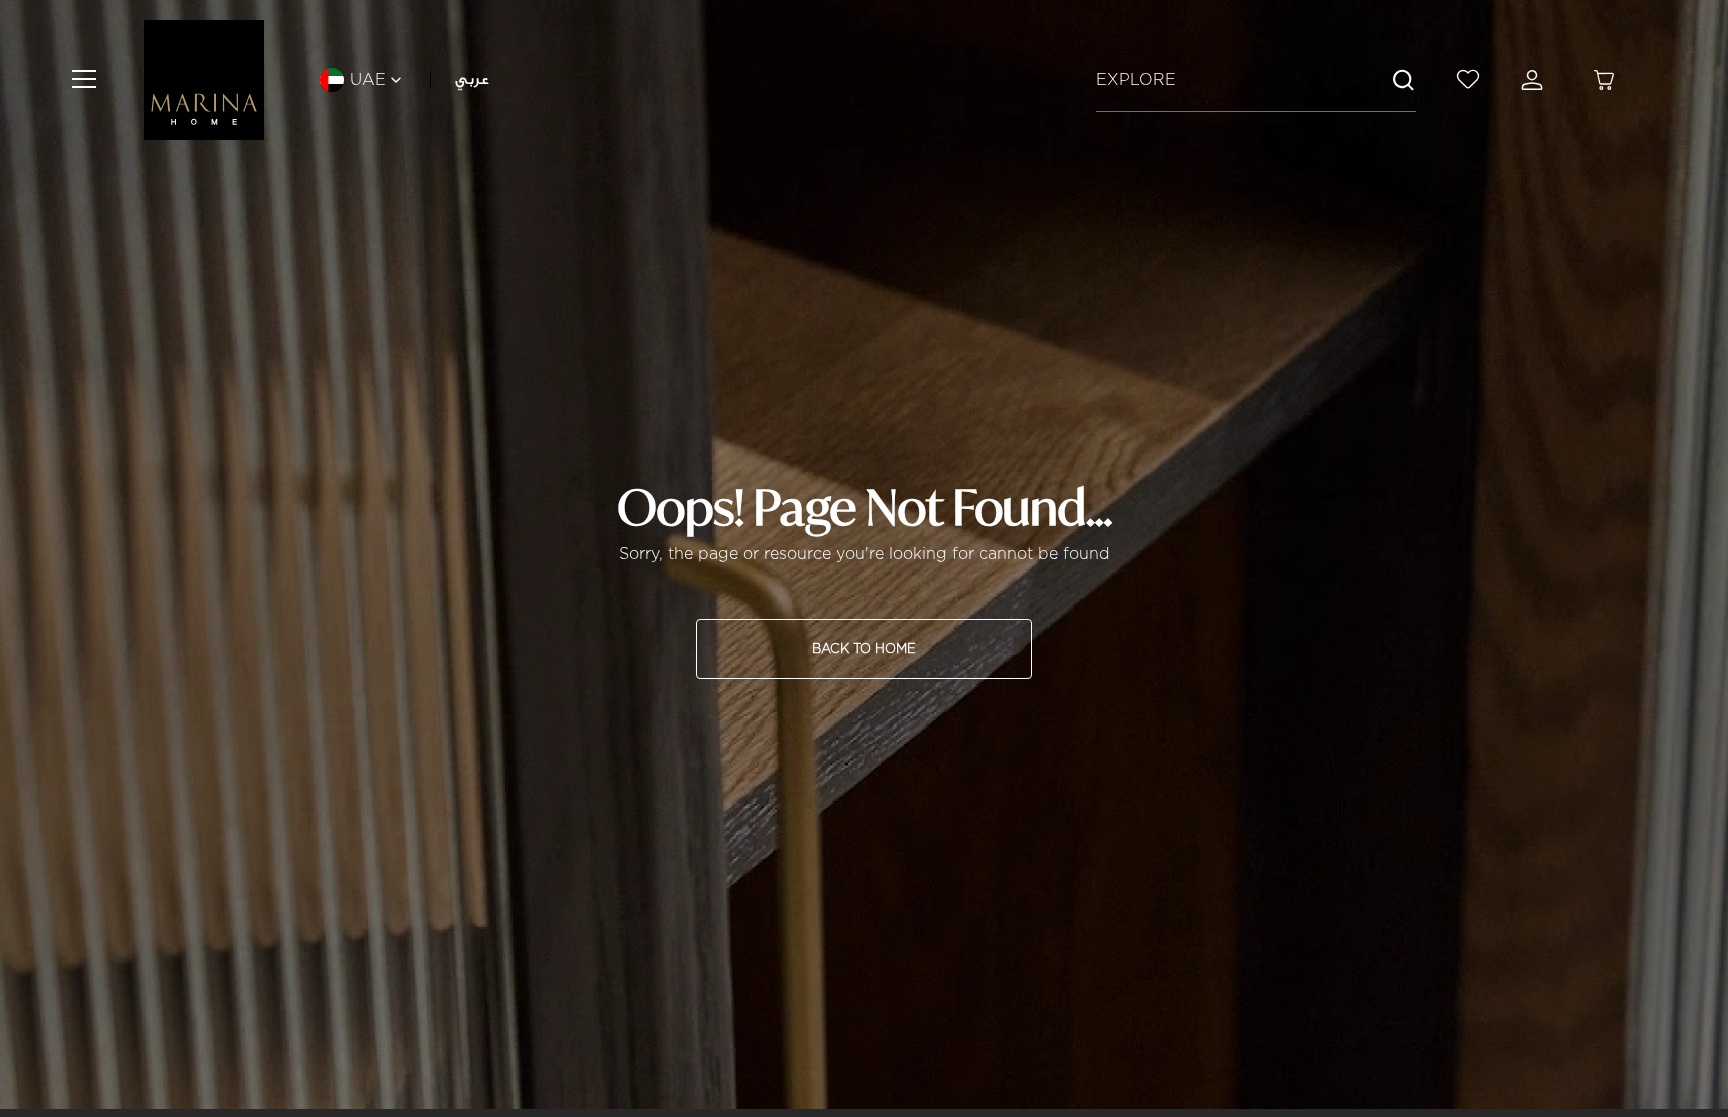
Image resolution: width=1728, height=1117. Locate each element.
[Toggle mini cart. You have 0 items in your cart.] (1604, 80)
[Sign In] (1536, 80)
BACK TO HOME (864, 648)
